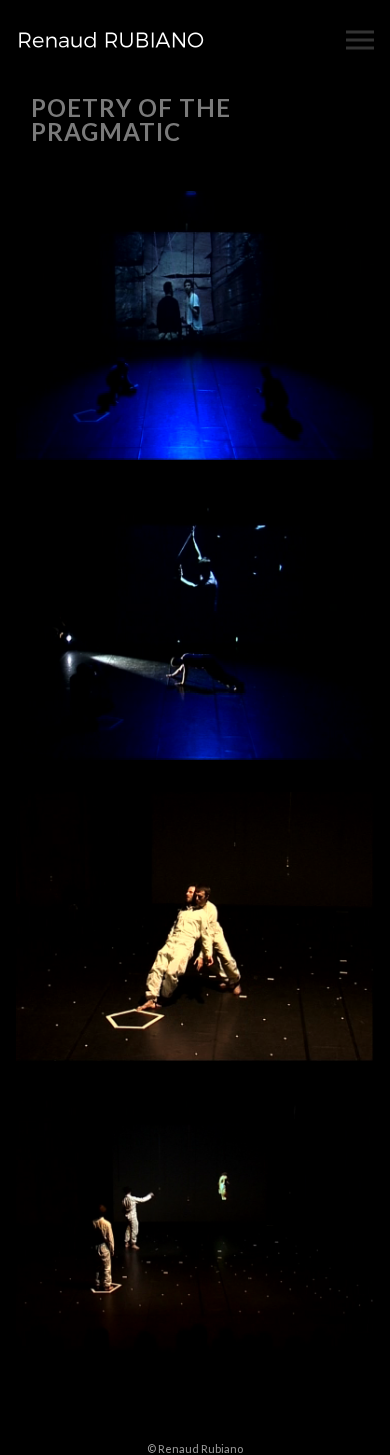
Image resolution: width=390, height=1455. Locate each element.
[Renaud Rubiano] (111, 40)
